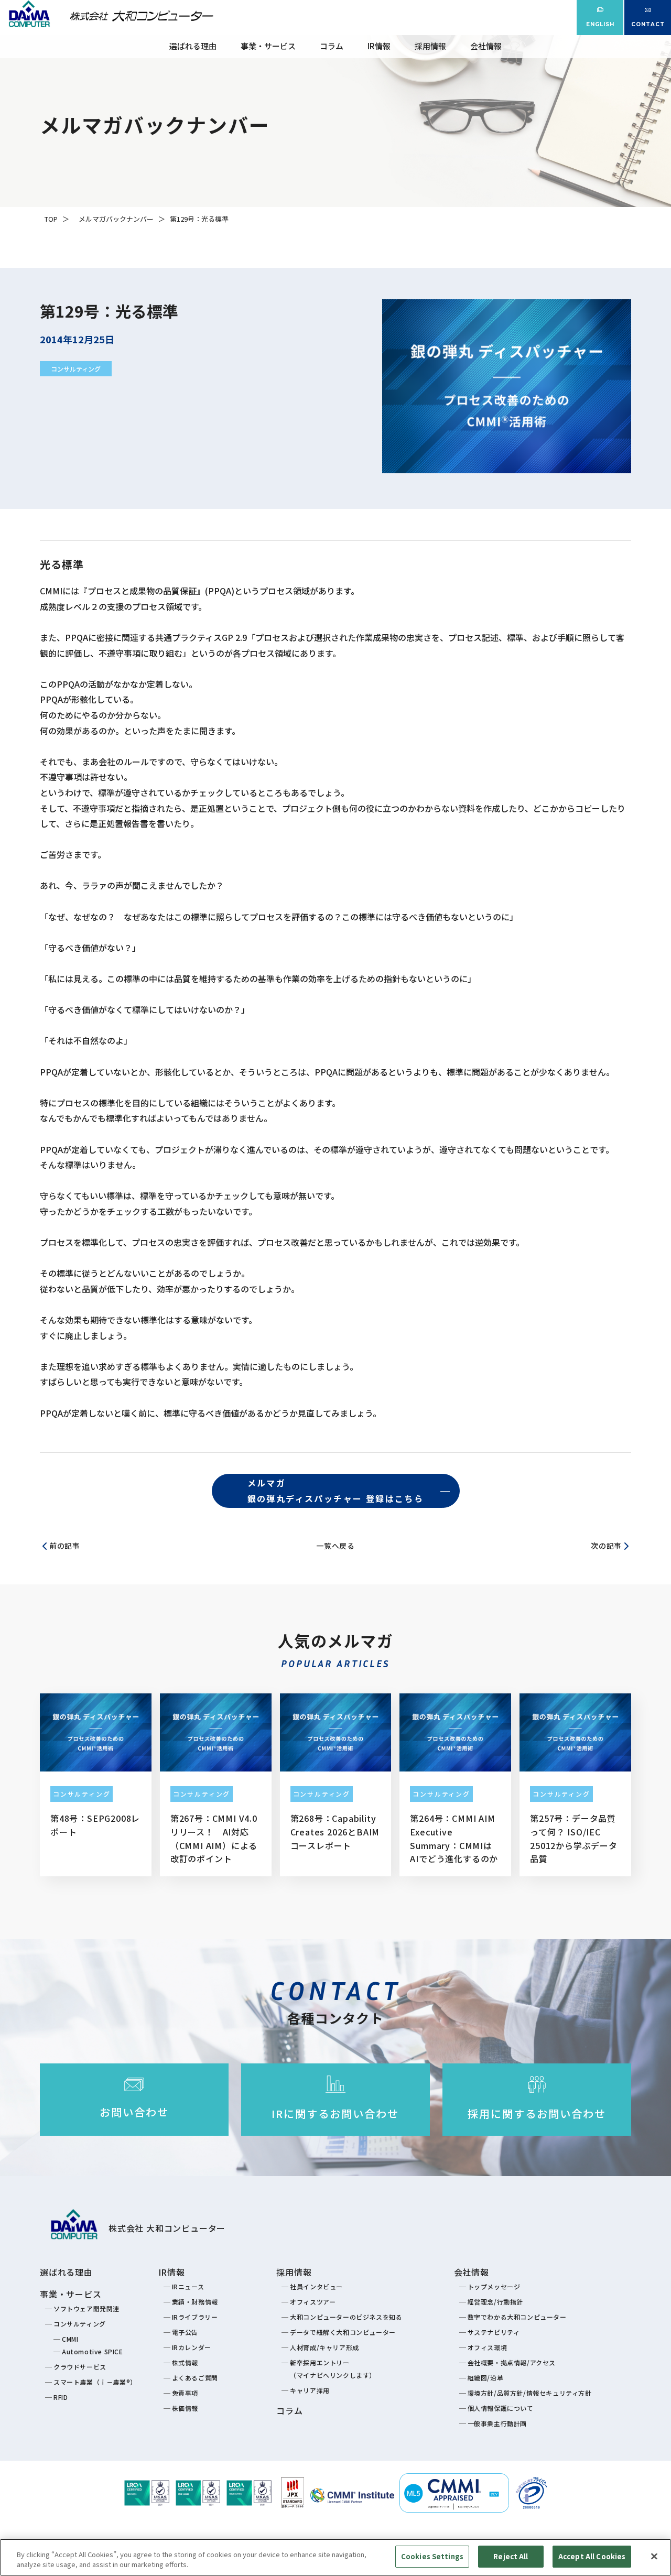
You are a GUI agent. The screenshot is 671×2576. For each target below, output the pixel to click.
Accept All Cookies (592, 2556)
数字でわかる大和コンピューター (517, 2317)
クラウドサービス (80, 2367)
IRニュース (188, 2286)
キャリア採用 (310, 2390)
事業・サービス (268, 46)
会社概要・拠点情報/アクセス (512, 2362)
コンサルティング (76, 369)
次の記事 (606, 1546)
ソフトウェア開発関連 (86, 2308)
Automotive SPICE (93, 2351)
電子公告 (185, 2332)
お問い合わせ (134, 2112)
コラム (332, 46)
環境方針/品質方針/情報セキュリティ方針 (530, 2393)
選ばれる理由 (193, 46)
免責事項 (185, 2393)
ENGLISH (600, 24)
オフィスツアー (313, 2302)
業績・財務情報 (195, 2302)
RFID (61, 2397)
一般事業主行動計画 (497, 2423)
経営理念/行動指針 (495, 2302)
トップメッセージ (494, 2286)
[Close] (654, 2556)
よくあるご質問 (195, 2378)
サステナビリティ (494, 2332)
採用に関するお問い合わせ (537, 2113)
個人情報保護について (501, 2408)
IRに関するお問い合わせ (335, 2113)
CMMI (70, 2339)
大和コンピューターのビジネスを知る (346, 2317)
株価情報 (185, 2408)
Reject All (511, 2556)
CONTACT (648, 24)
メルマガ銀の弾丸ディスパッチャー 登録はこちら (336, 1491)
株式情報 (185, 2362)
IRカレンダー (192, 2347)
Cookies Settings (432, 2556)
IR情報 (379, 46)
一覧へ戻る (335, 1546)
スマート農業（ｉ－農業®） (95, 2382)
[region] (335, 2557)
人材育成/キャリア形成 (324, 2347)
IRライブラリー (195, 2317)
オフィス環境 (488, 2347)
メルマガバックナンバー (116, 219)
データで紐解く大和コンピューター (343, 2332)
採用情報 (430, 46)
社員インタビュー (316, 2286)
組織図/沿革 (486, 2378)
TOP (51, 219)
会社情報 (486, 46)
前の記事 (65, 1546)
